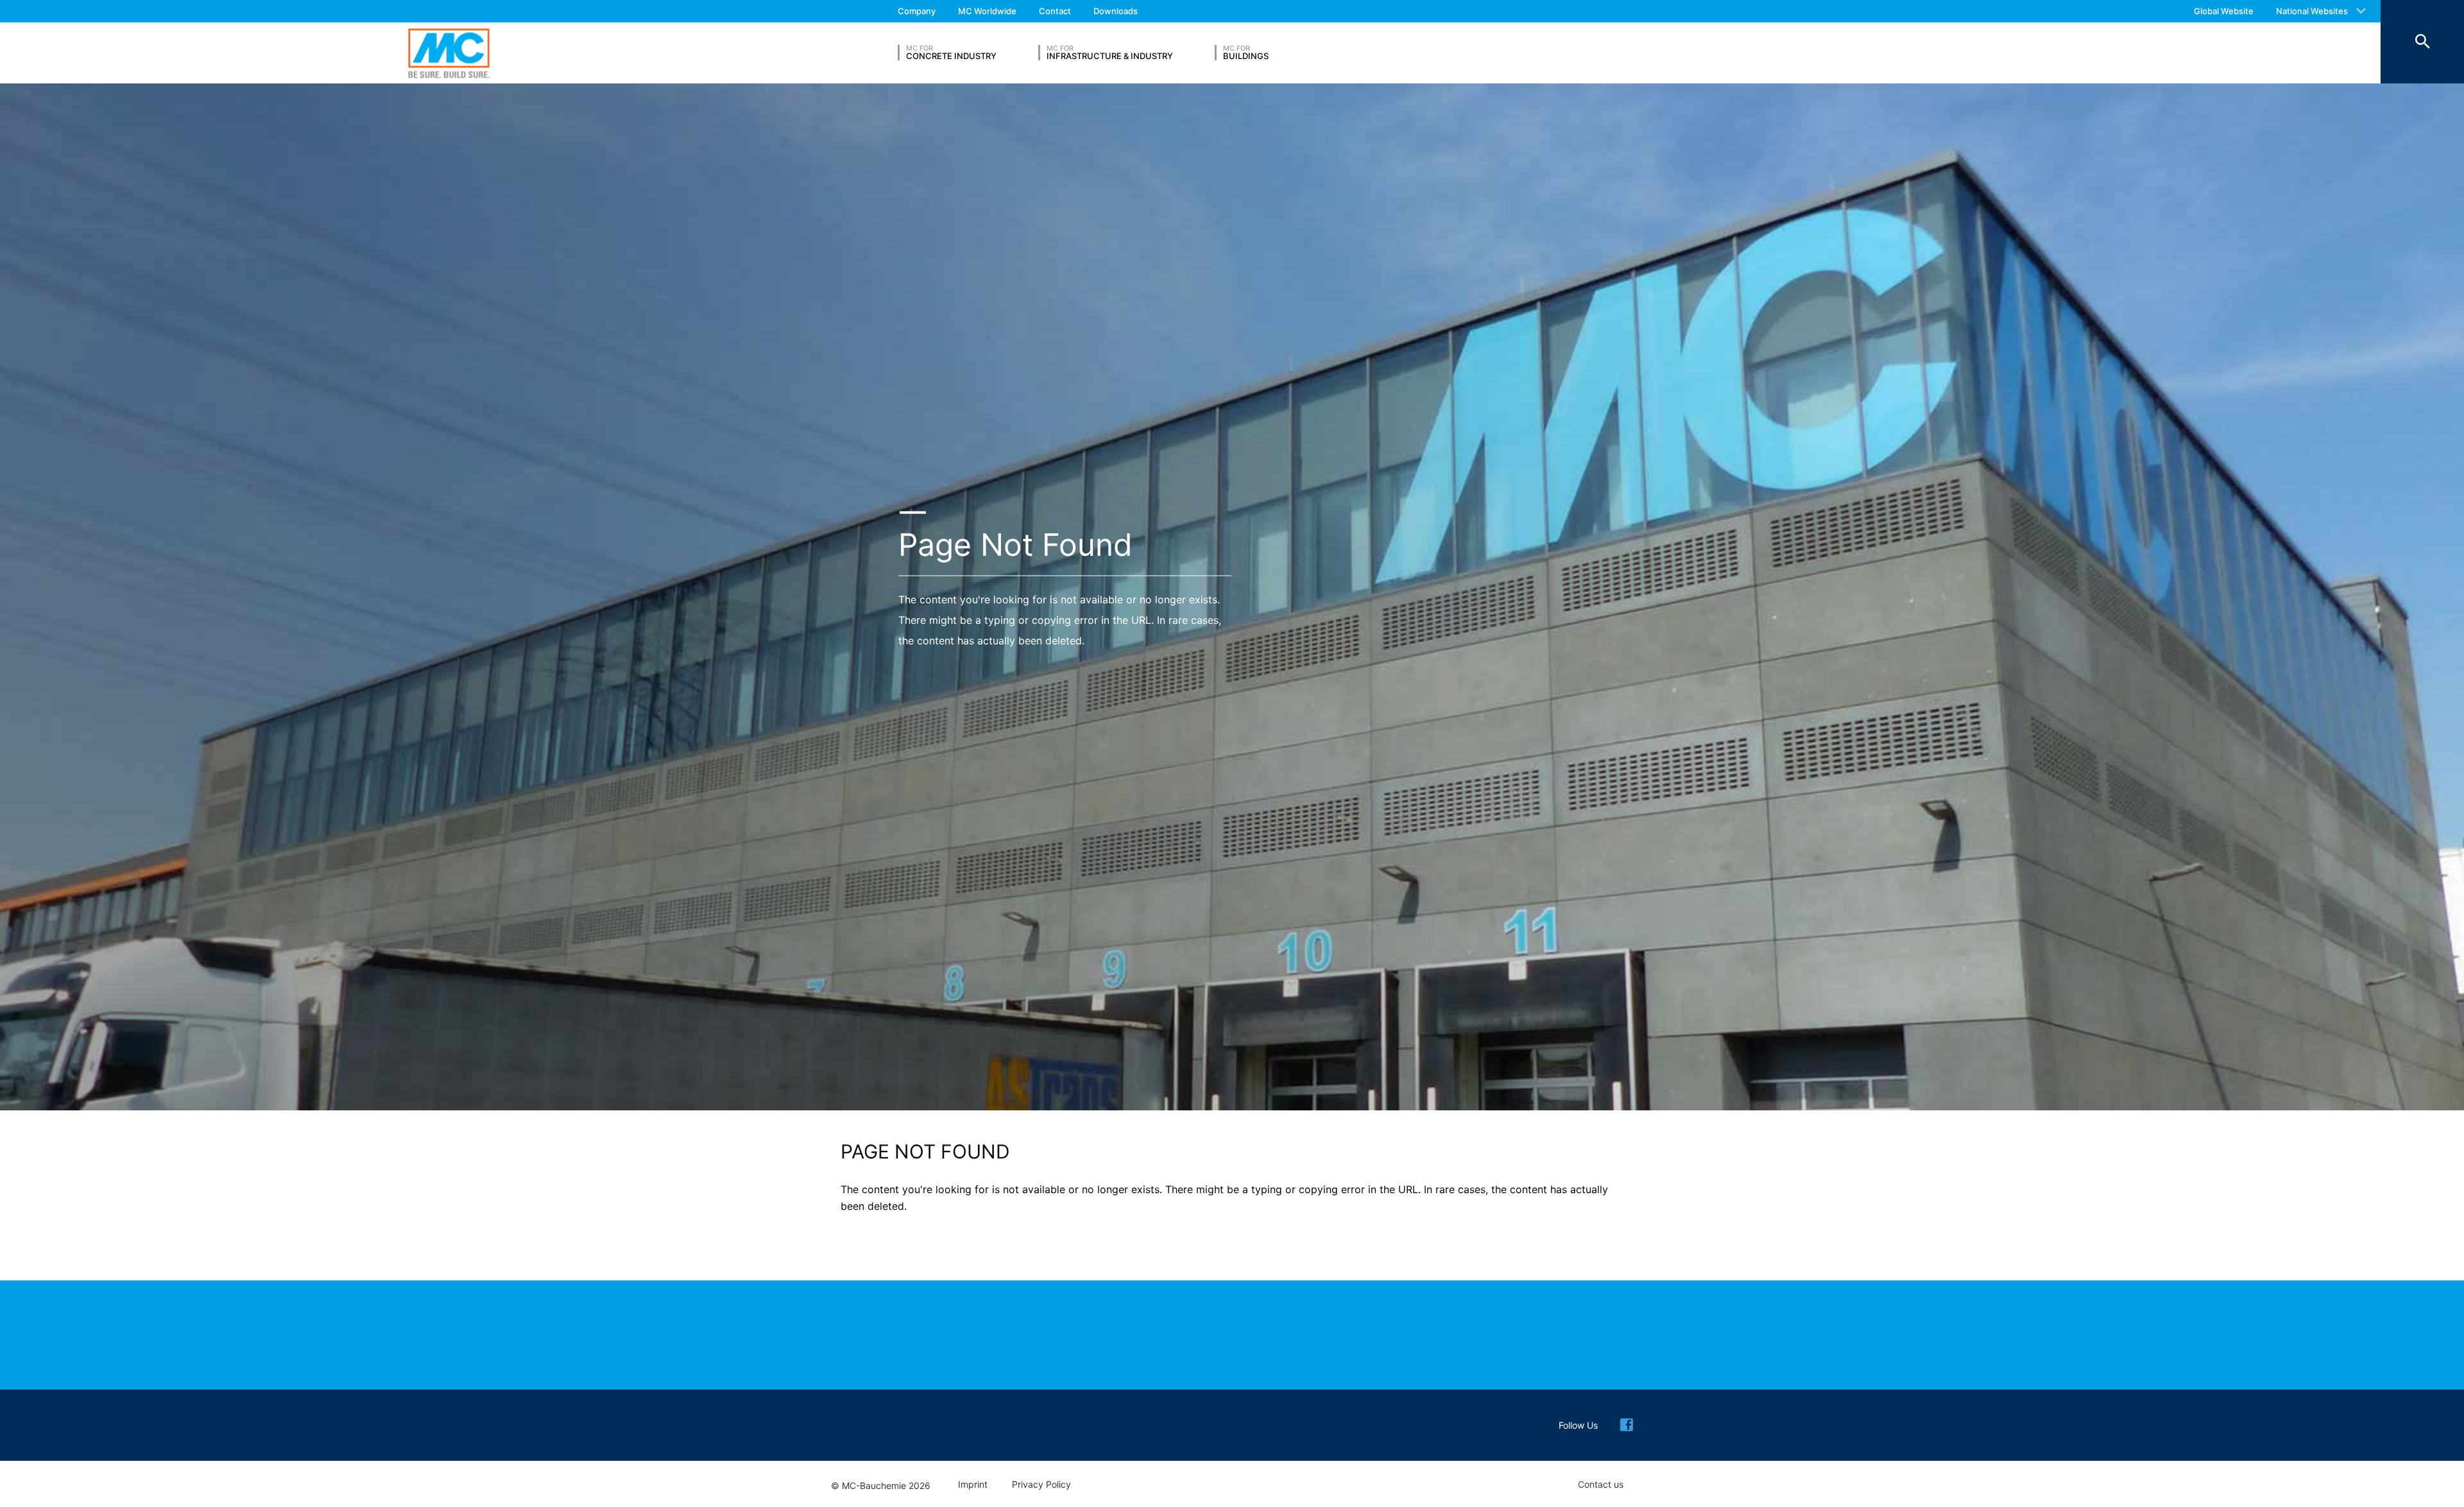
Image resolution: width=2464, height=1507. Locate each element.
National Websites (2312, 11)
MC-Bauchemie (449, 53)
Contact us (1601, 1485)
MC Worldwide (987, 11)
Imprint (973, 1485)
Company (917, 11)
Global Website (2224, 11)
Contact (1055, 11)
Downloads (1116, 11)
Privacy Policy (1041, 1485)
